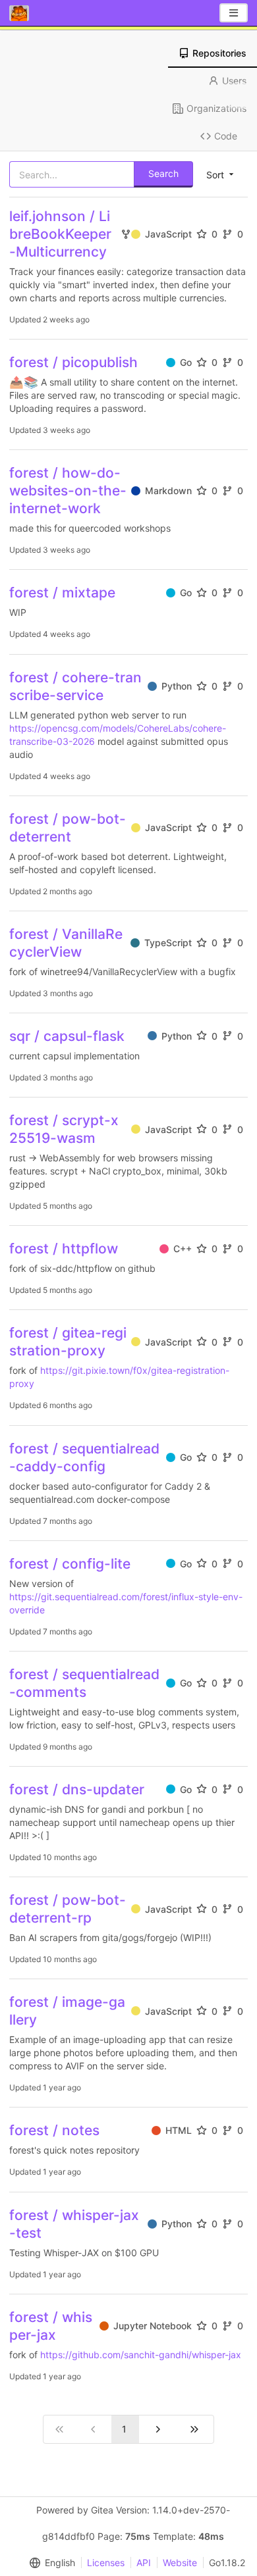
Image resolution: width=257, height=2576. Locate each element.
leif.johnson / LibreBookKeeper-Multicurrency (60, 234)
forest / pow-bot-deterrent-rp (68, 1909)
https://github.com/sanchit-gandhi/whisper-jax (141, 2355)
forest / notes (54, 2130)
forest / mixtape (62, 593)
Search (163, 173)
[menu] (49, 2563)
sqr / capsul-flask (67, 1036)
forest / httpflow (64, 1249)
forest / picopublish (73, 362)
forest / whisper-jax (51, 2326)
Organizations (216, 108)
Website (180, 2563)
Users (234, 81)
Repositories (219, 53)
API (144, 2563)
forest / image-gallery (67, 2011)
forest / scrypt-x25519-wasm (64, 1129)
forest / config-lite (70, 1564)
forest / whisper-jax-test (74, 2224)
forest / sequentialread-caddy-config (84, 1457)
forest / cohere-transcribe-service (75, 686)
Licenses (106, 2563)
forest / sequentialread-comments (84, 1683)
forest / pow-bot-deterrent (68, 828)
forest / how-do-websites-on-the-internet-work (68, 491)
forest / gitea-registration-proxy (68, 1342)
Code (226, 136)
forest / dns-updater (77, 1789)
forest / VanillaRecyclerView (66, 943)
